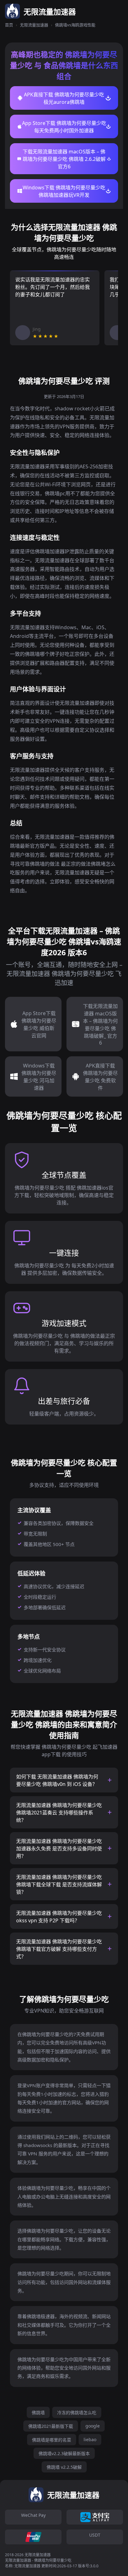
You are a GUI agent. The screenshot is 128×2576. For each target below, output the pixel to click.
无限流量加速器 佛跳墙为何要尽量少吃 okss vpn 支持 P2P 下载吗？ (59, 1917)
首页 (9, 25)
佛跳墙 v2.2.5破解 (64, 2467)
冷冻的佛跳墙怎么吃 (77, 2413)
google (93, 2426)
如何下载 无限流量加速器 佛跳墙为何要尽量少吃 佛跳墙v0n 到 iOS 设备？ (57, 1780)
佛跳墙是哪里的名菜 (52, 2440)
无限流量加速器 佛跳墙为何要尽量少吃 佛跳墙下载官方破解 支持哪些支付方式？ (59, 1949)
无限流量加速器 (34, 25)
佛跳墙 (38, 2413)
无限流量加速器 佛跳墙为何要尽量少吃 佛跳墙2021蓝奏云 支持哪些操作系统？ (59, 1813)
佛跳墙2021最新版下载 (51, 2426)
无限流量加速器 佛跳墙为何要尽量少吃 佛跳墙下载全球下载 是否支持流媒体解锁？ (59, 1885)
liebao (90, 2439)
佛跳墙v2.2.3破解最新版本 (64, 2453)
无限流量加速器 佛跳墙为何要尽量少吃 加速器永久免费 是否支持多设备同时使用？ (59, 1849)
